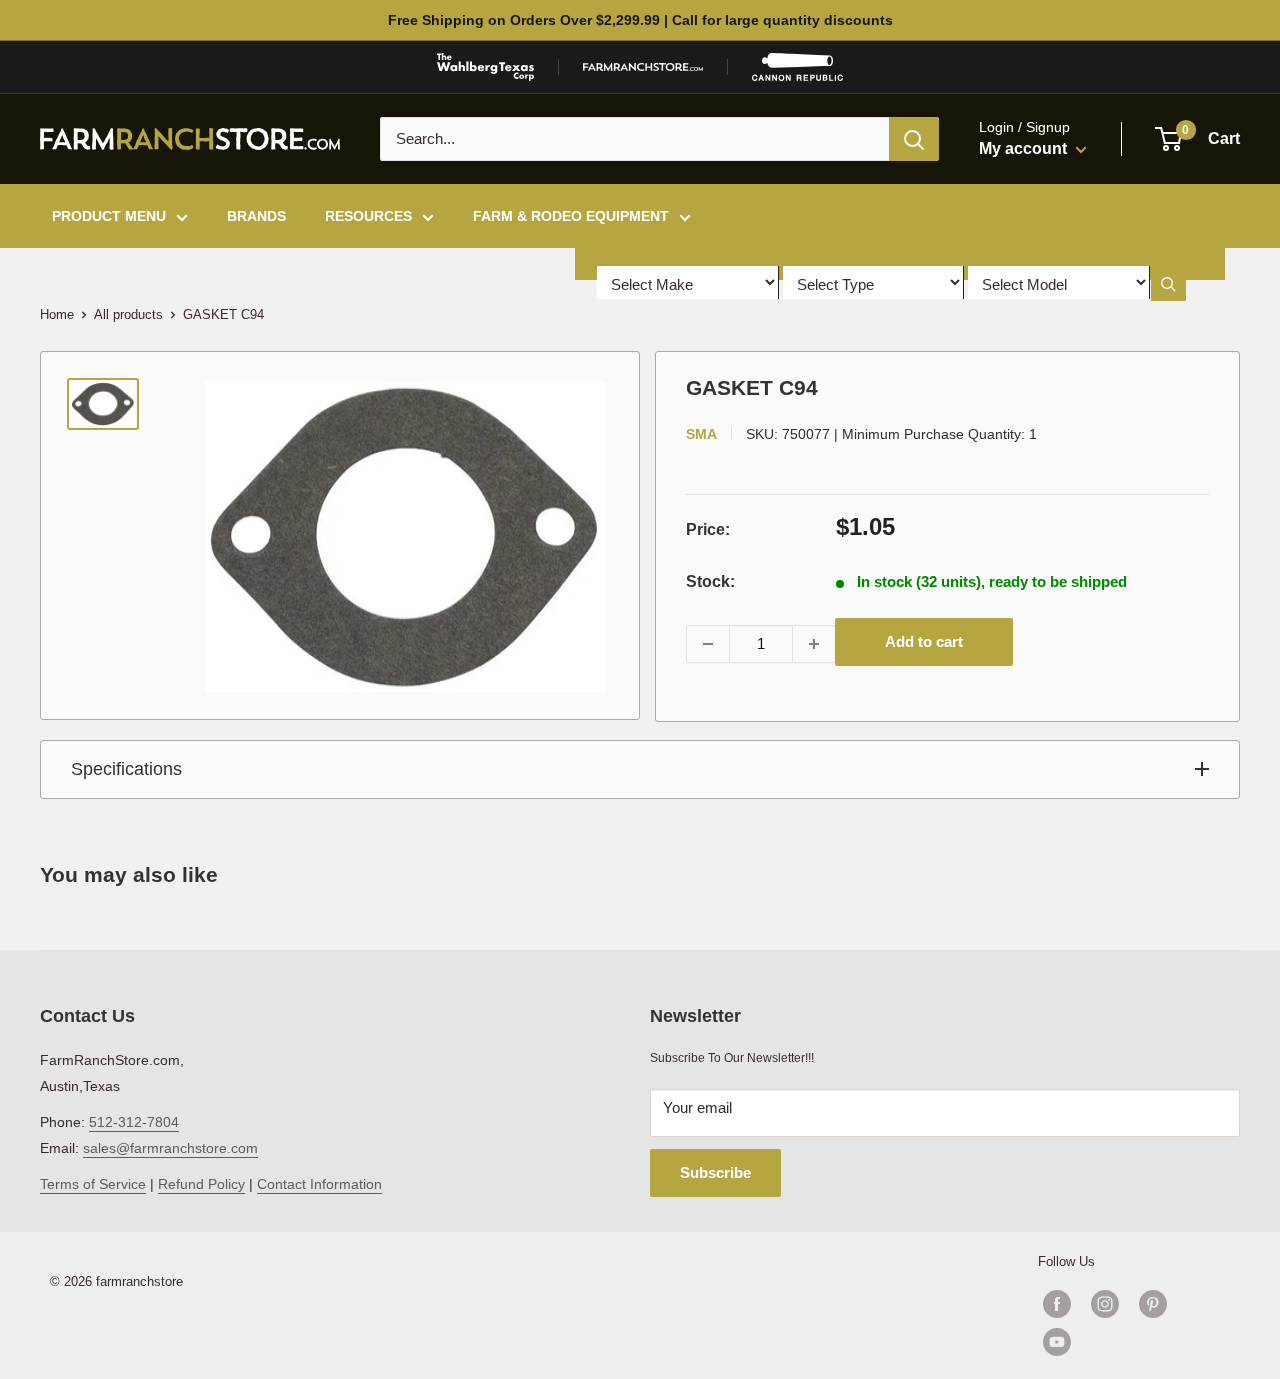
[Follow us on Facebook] (1057, 1304)
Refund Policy (201, 1184)
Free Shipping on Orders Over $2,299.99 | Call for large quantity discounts (640, 20)
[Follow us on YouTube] (1129, 1342)
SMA (701, 434)
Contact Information (319, 1184)
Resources (368, 216)
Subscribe (715, 1172)
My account (1025, 148)
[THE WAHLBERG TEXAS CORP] (485, 67)
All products (128, 314)
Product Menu (109, 216)
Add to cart (924, 641)
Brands (256, 216)
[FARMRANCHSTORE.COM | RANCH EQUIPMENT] (643, 67)
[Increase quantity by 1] (814, 644)
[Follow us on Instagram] (1105, 1304)
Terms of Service (93, 1184)
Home (57, 314)
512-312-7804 (134, 1122)
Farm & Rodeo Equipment (571, 216)
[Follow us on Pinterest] (1153, 1304)
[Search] (914, 139)
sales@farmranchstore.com (170, 1148)
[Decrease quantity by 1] (708, 644)
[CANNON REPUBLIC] (797, 67)
